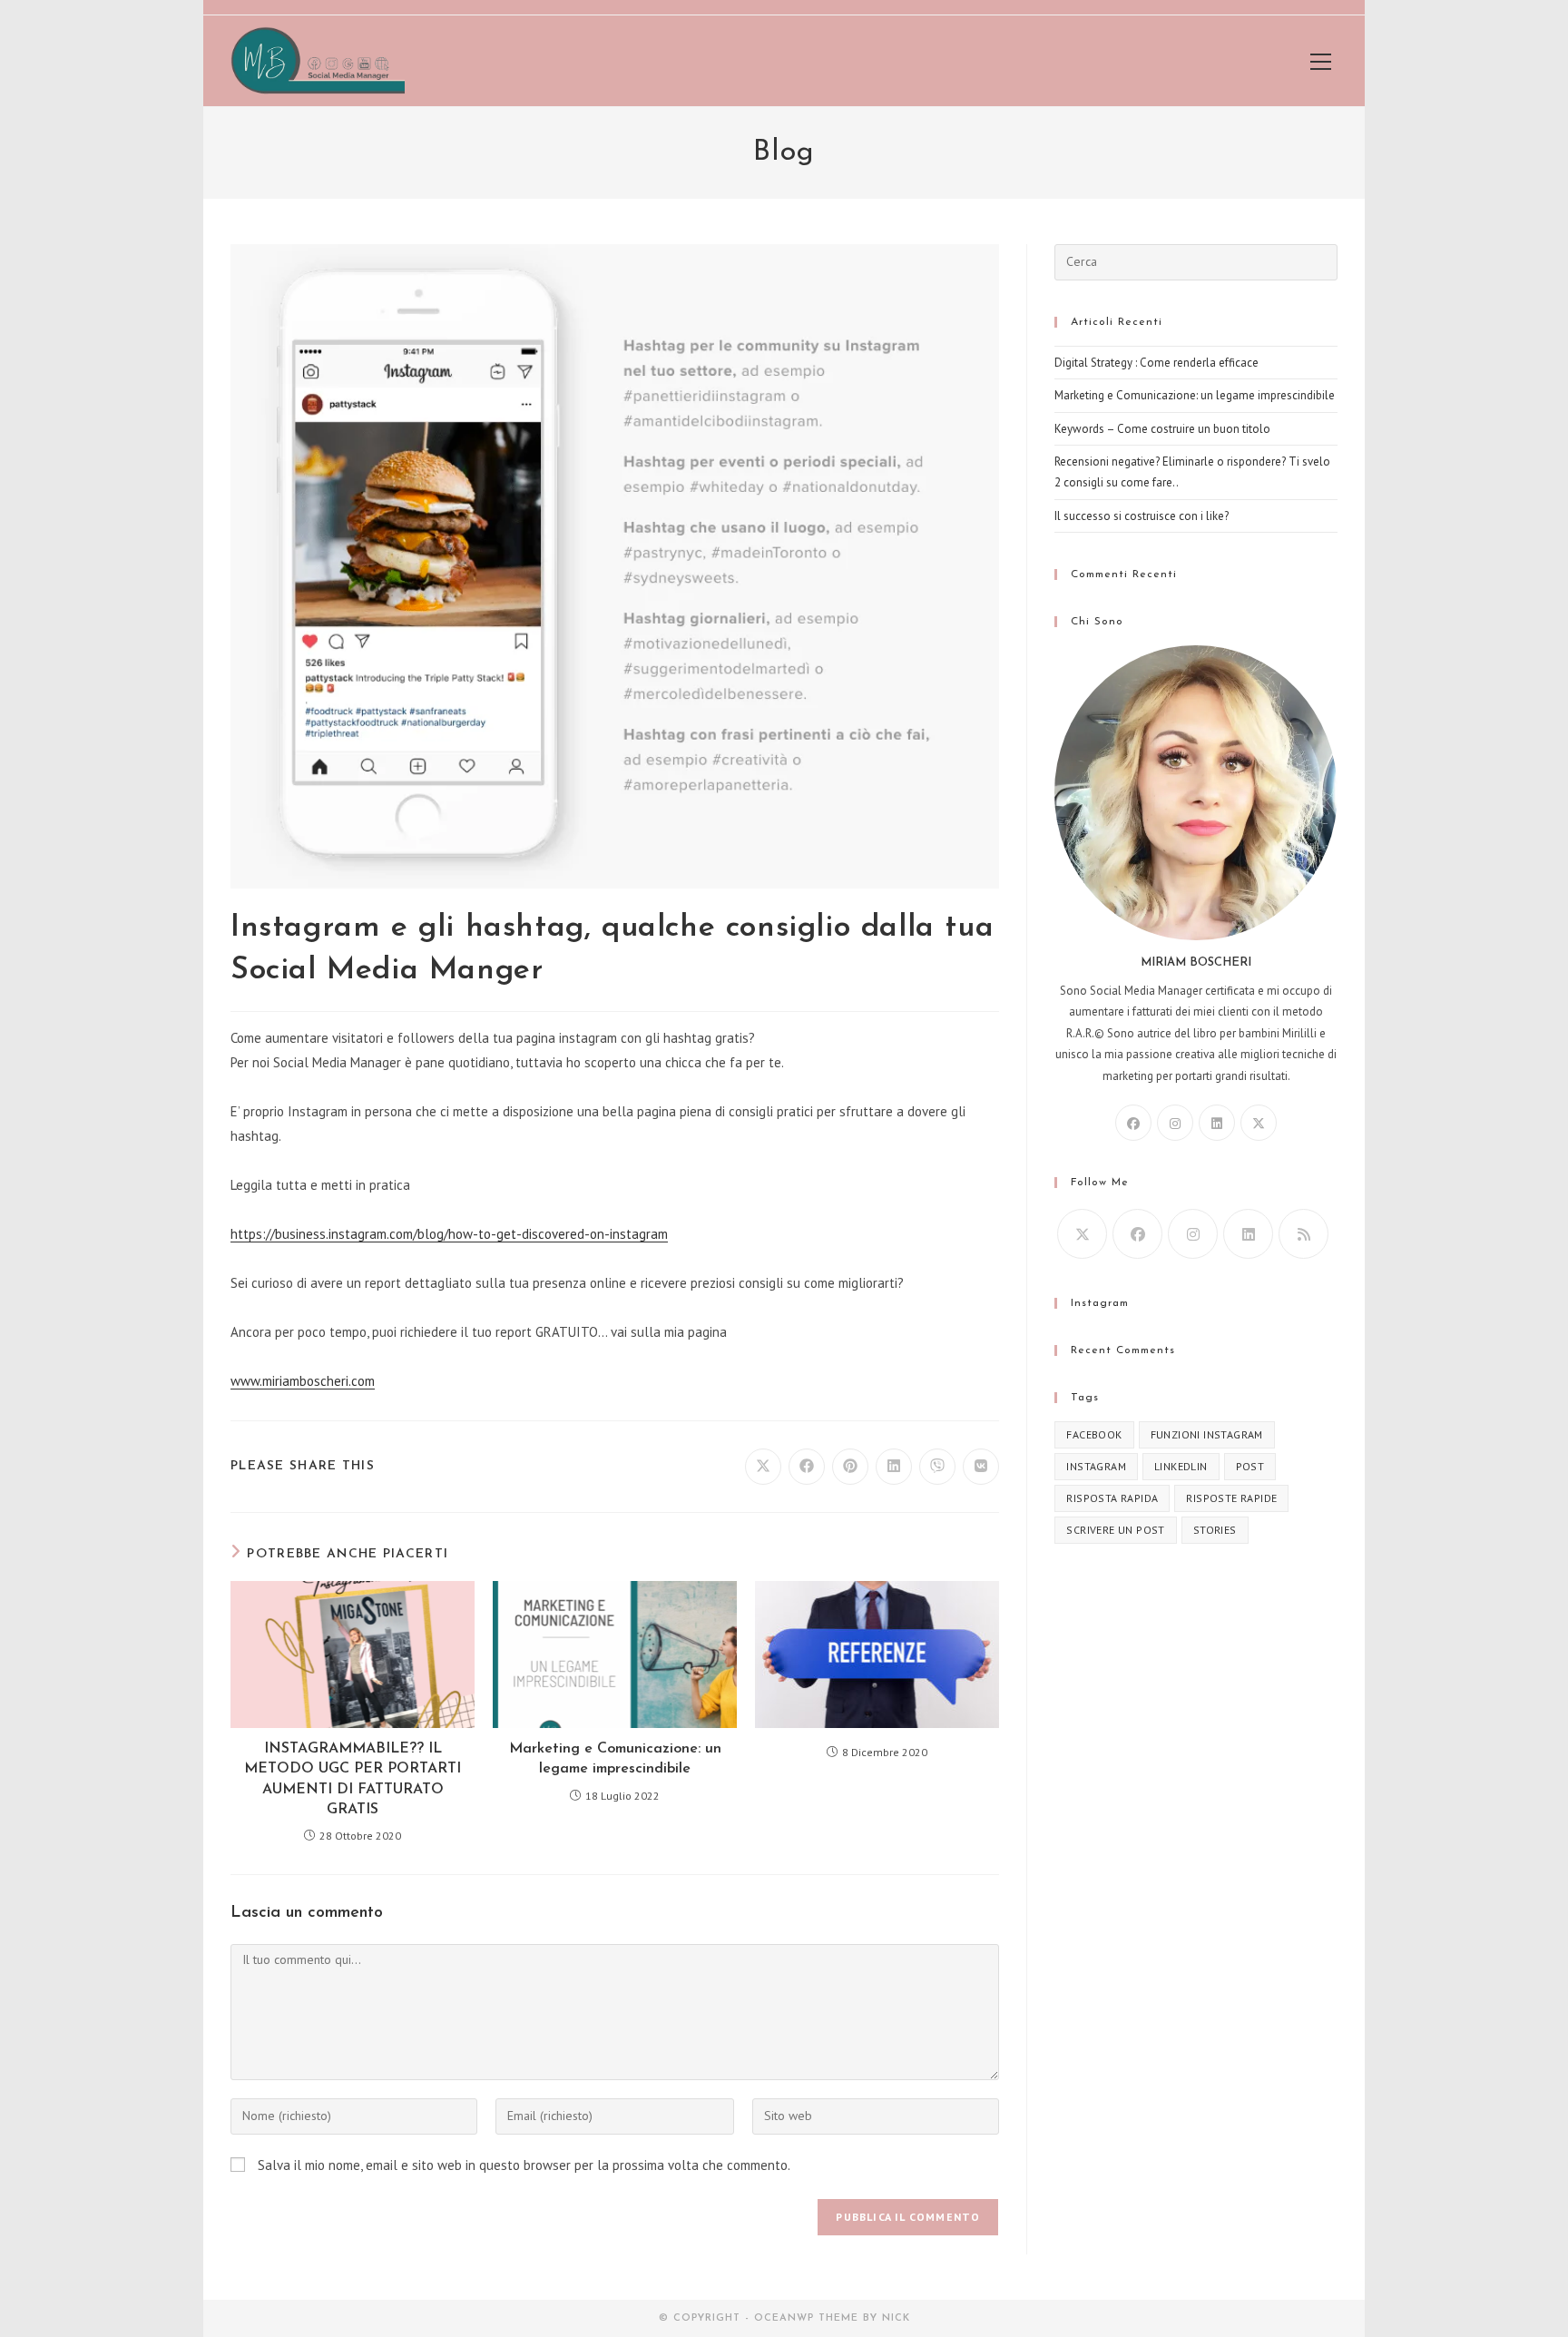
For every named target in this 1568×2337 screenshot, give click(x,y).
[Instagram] (1175, 1123)
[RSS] (1303, 1234)
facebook (1094, 1434)
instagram (1096, 1466)
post (1250, 1466)
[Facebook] (1133, 1123)
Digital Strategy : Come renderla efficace (1156, 363)
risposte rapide (1231, 1498)
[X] (1259, 1123)
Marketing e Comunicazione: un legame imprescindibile (615, 1759)
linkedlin (1181, 1466)
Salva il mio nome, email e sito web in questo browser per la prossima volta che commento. (524, 2165)
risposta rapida (1112, 1498)
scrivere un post (1115, 1530)
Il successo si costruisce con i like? (1142, 516)
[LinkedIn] (1217, 1123)
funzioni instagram (1207, 1434)
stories (1215, 1530)
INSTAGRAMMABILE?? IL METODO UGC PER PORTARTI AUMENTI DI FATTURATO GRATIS (353, 1779)
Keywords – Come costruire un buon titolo (1162, 429)
